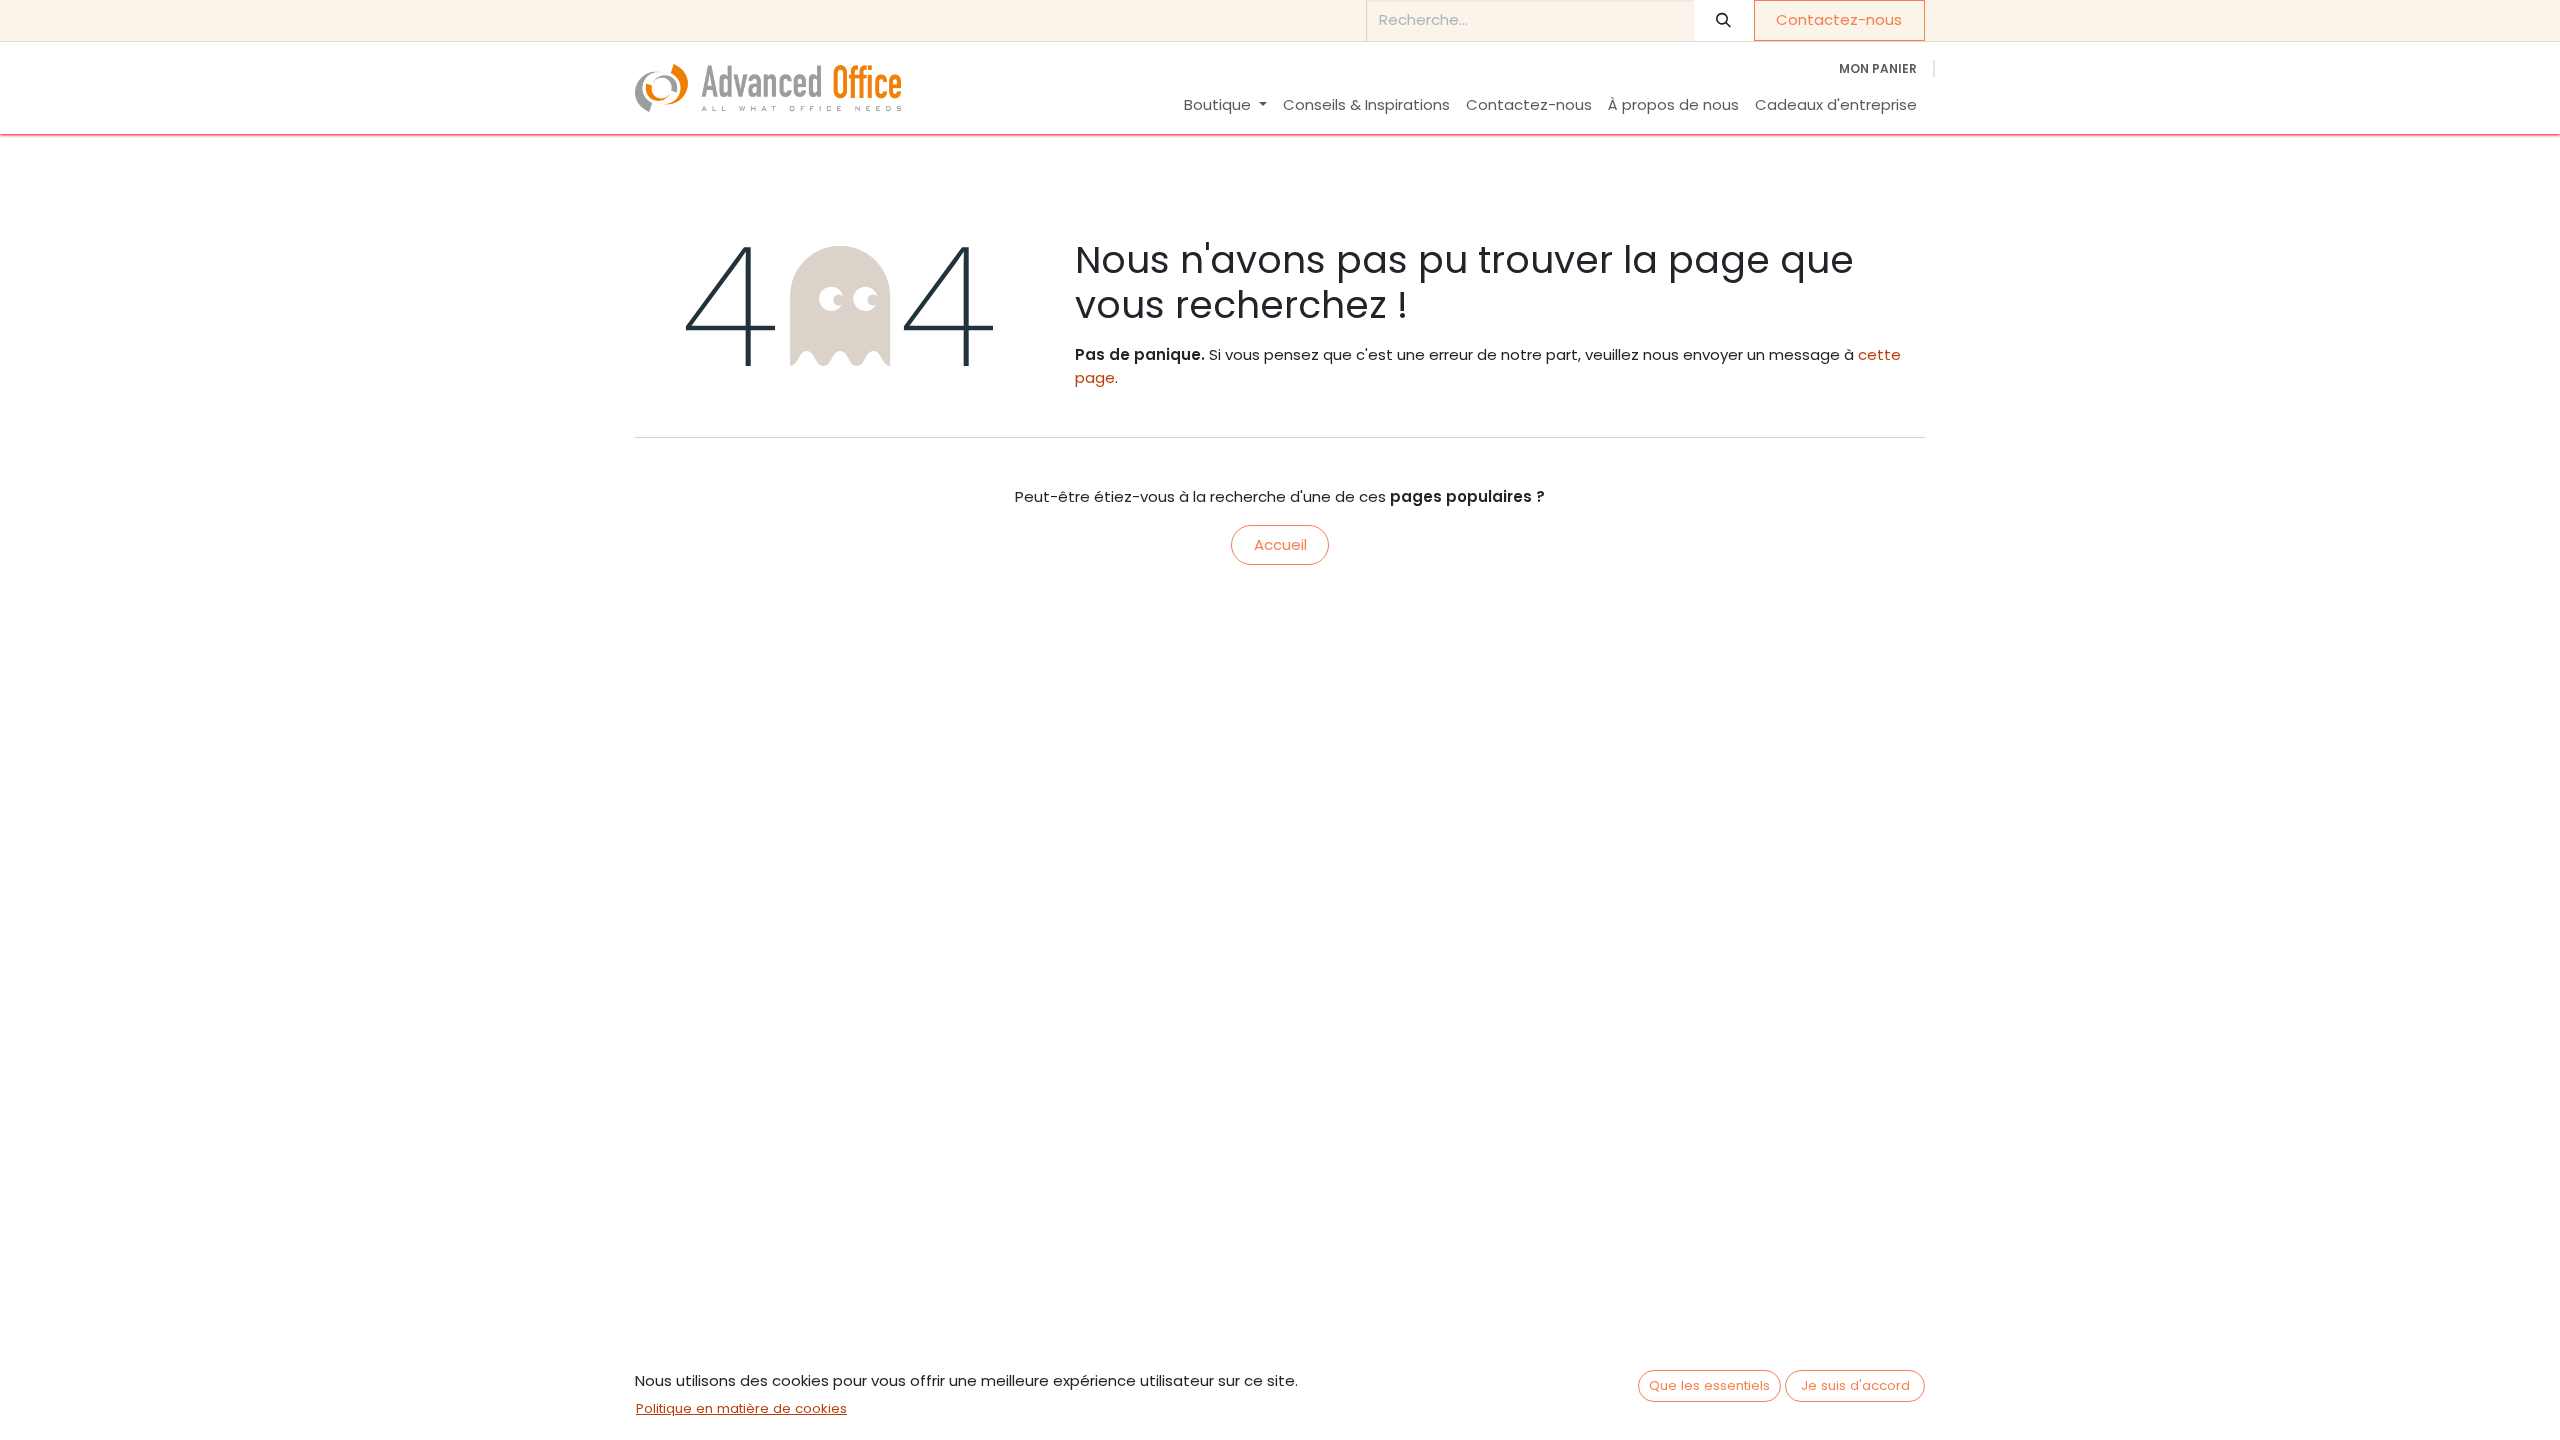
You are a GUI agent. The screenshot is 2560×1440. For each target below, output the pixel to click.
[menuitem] (1225, 105)
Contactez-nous (1839, 19)
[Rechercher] (1724, 20)
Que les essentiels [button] (1709, 1385)
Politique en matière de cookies (741, 1408)
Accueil (1280, 544)
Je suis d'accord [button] (1855, 1385)
